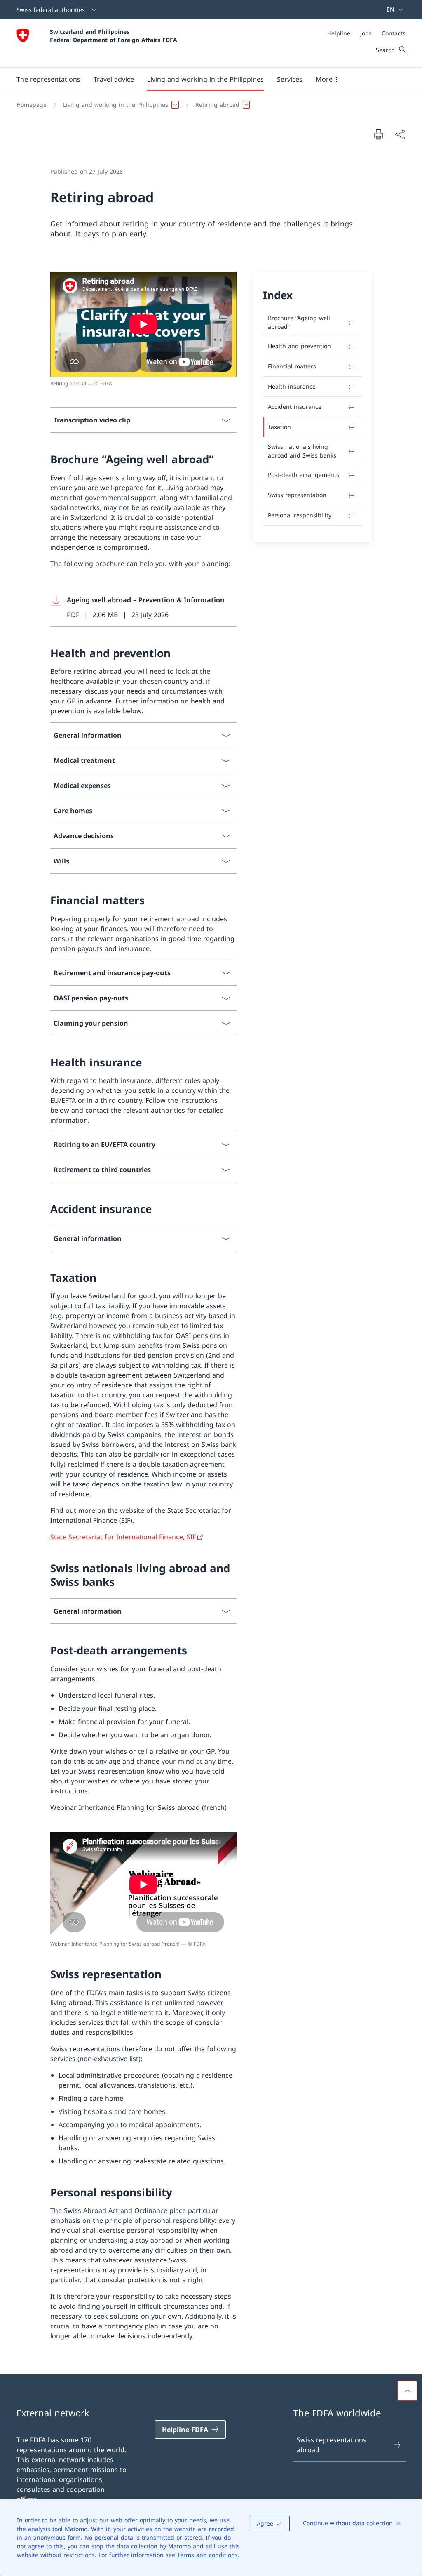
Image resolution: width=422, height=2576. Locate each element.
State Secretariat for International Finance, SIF (123, 1537)
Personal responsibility (300, 515)
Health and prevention (299, 346)
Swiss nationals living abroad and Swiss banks (302, 451)
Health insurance (292, 386)
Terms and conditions (207, 2555)
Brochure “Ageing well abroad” (299, 322)
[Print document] (378, 134)
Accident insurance (295, 407)
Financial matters (292, 366)
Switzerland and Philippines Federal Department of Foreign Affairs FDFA (114, 35)
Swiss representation (297, 495)
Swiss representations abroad (332, 2445)
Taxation (279, 427)
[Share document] (400, 134)
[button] (48, 79)
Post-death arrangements (304, 475)
